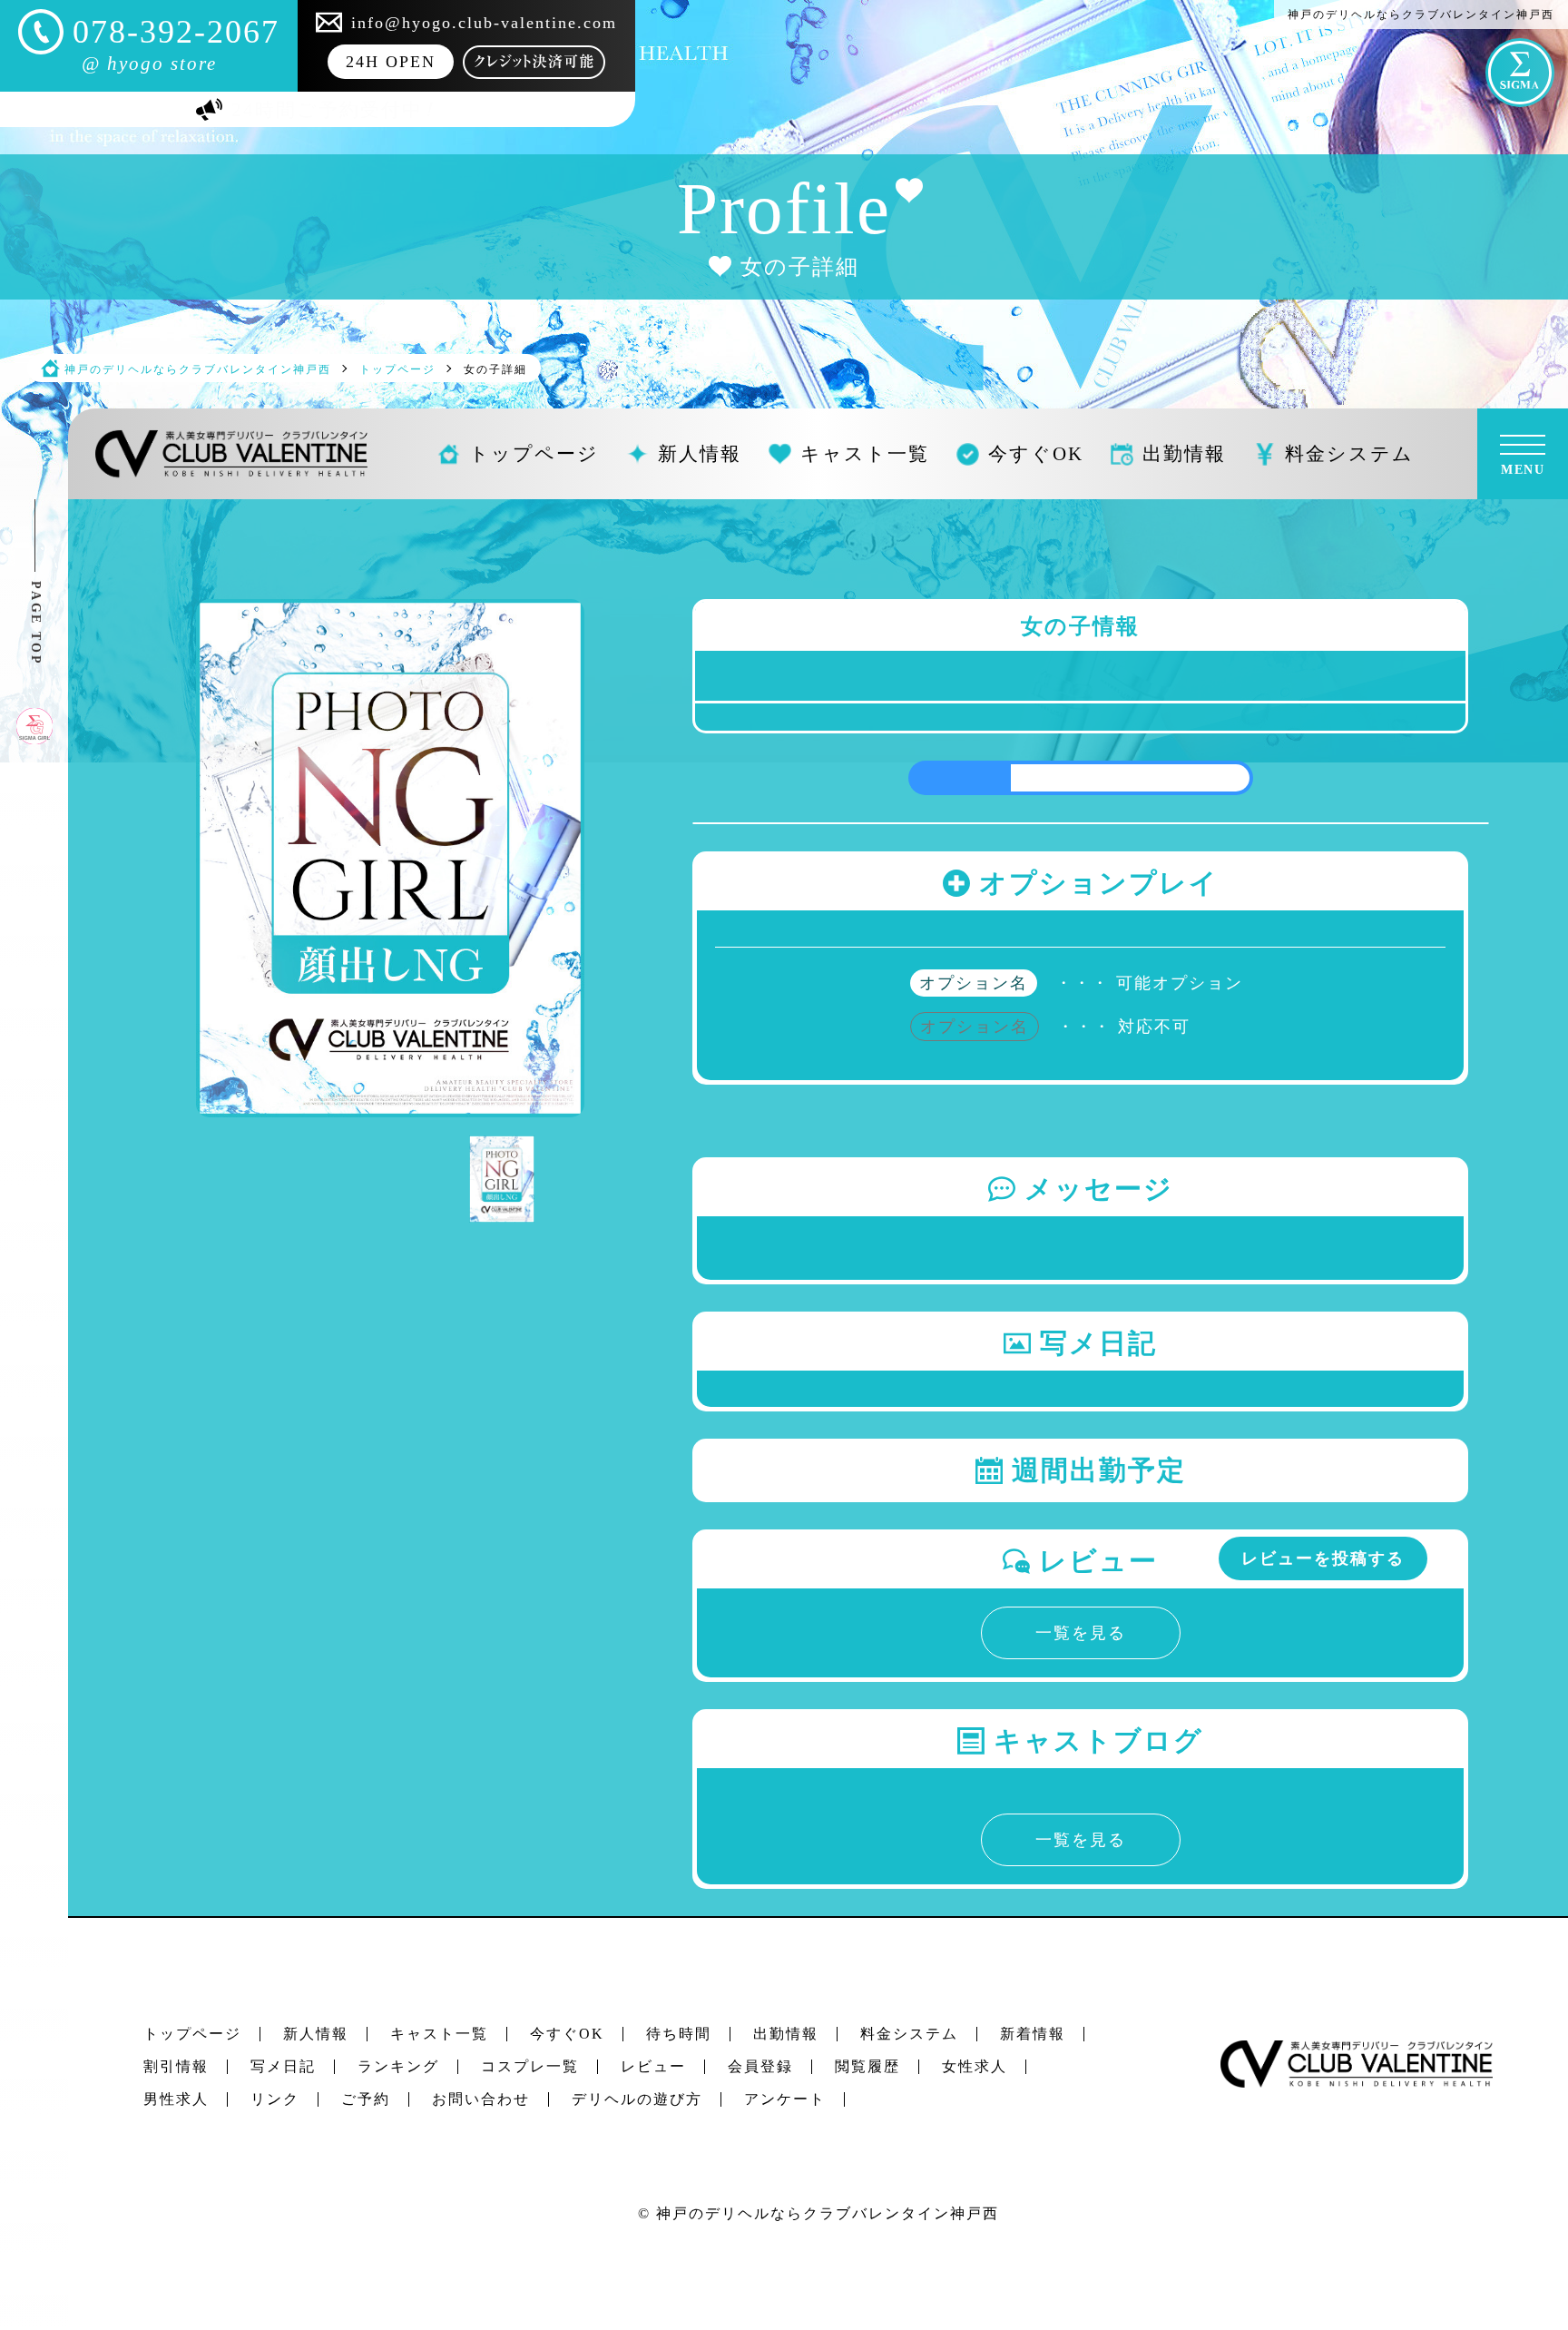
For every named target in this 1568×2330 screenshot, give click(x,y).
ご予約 (366, 2099)
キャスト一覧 (439, 2034)
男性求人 (176, 2099)
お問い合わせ (481, 2099)
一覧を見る (1081, 1633)
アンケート (785, 2099)
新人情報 (316, 2034)
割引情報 (176, 2066)
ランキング (398, 2066)
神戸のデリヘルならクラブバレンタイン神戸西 (828, 2213)
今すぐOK (567, 2034)
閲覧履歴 (867, 2066)
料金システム (909, 2034)
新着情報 (1033, 2034)
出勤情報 (786, 2034)
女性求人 (975, 2066)
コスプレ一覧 (530, 2066)
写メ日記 (283, 2066)
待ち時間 (679, 2034)
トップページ (192, 2034)
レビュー (653, 2066)
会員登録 (760, 2066)
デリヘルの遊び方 (637, 2099)
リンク (275, 2099)
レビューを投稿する (1323, 1558)
